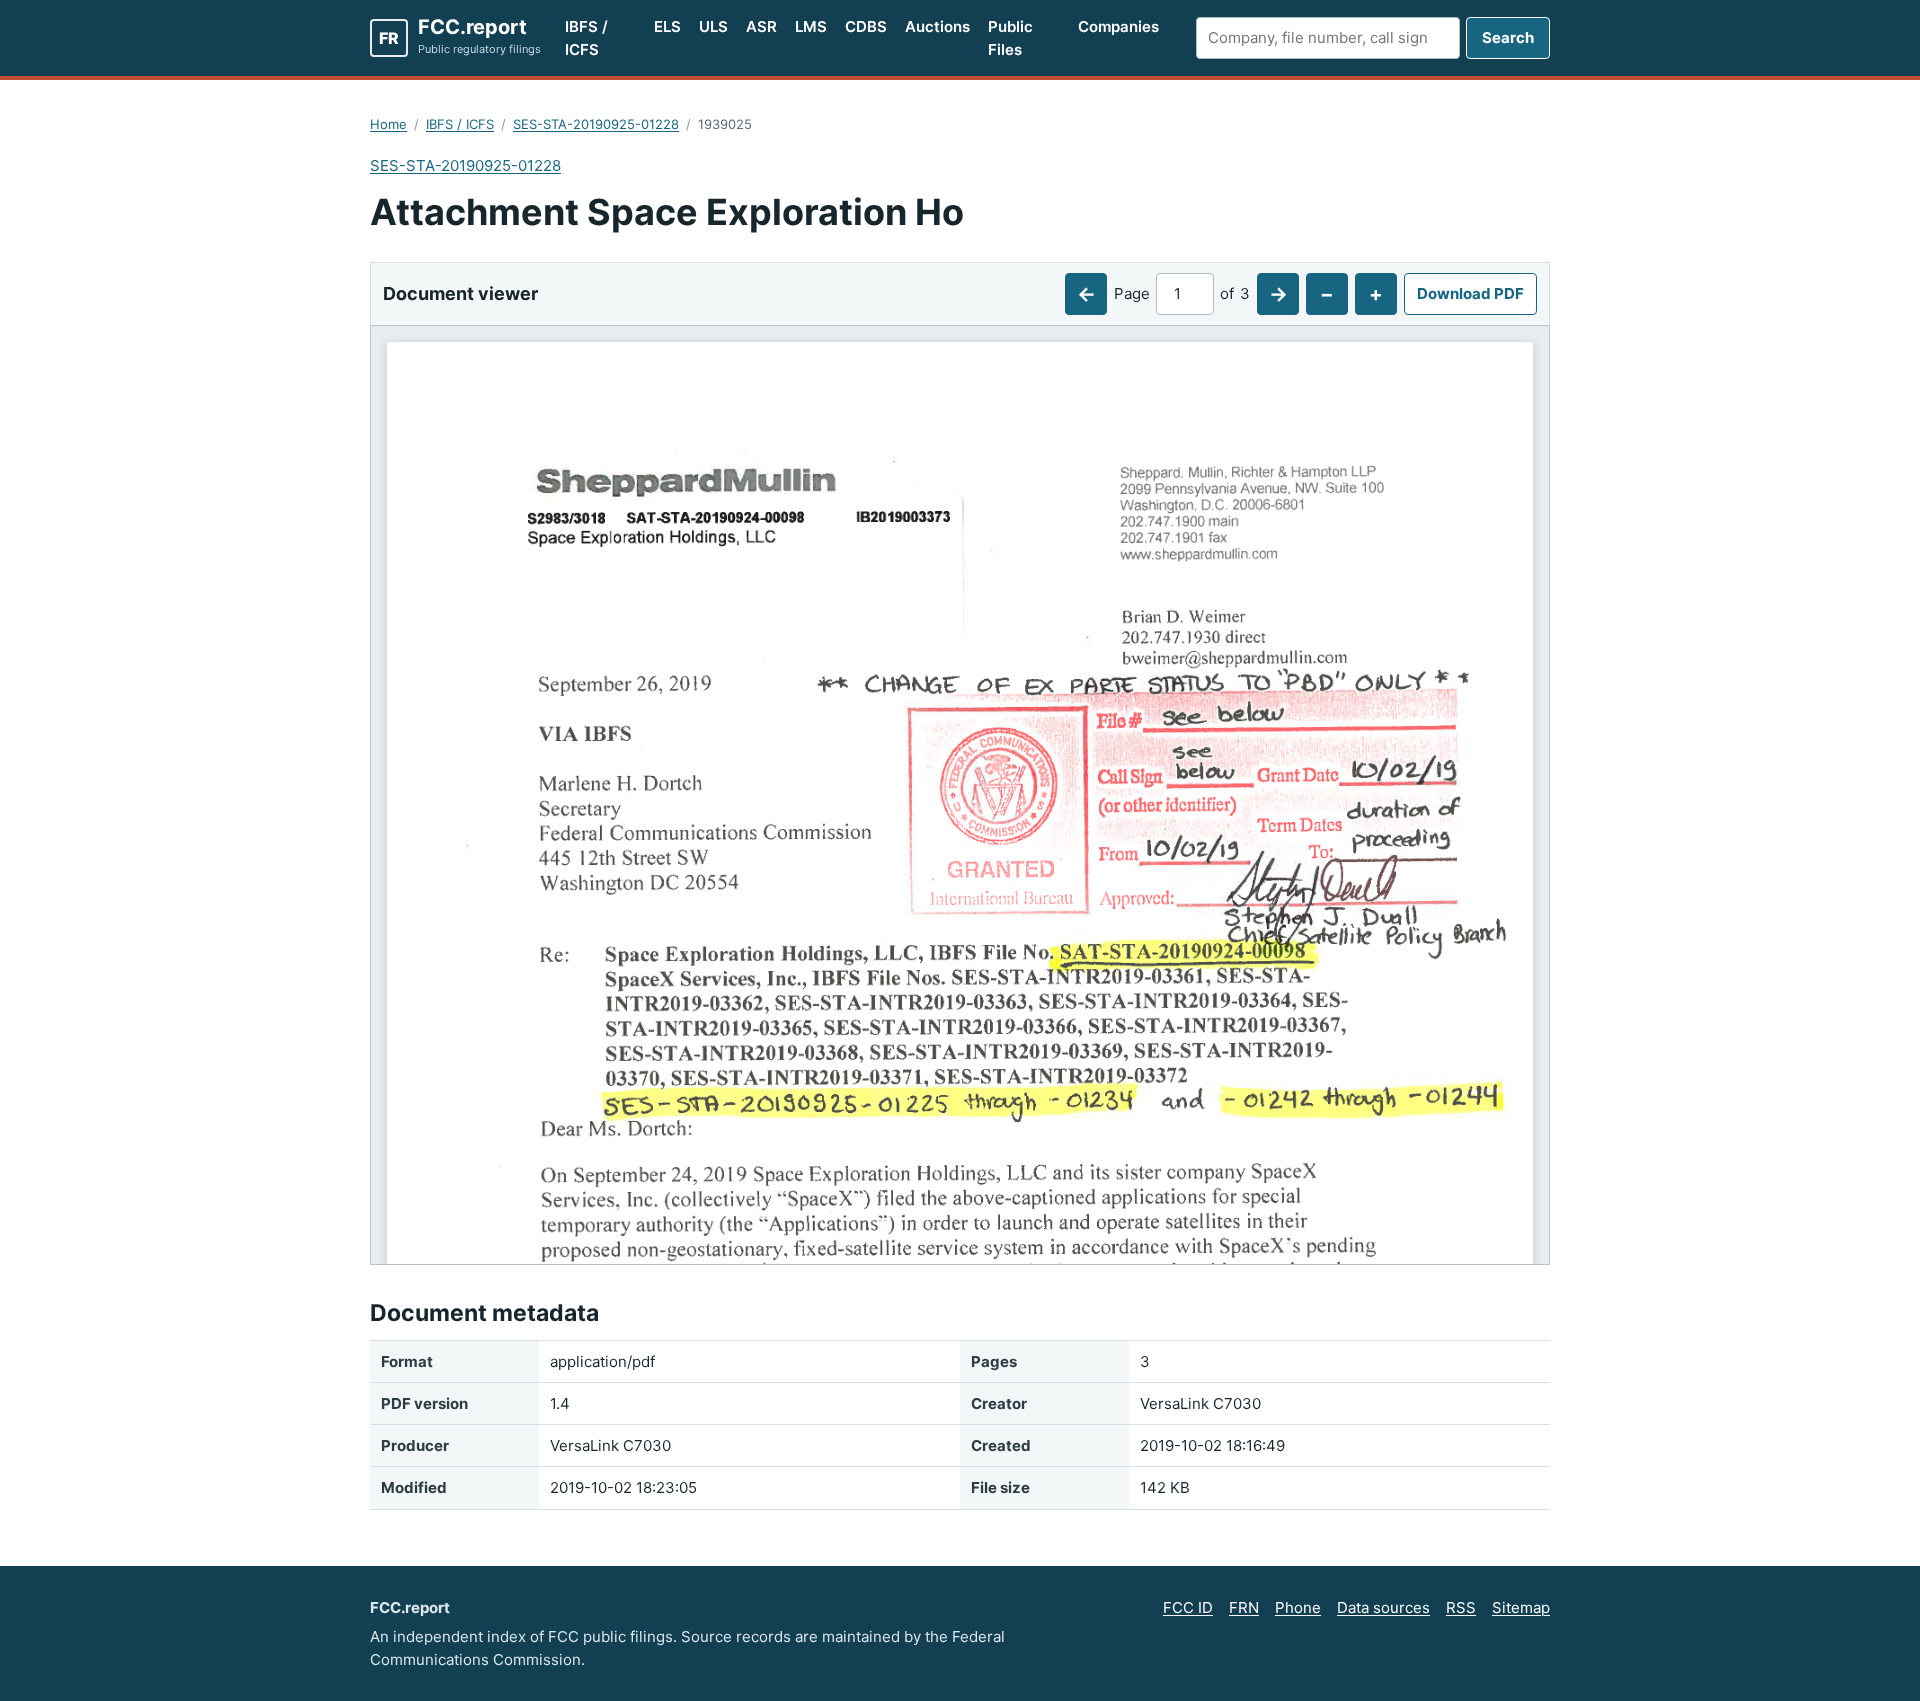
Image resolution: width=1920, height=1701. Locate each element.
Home (388, 124)
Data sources (1383, 1607)
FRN (1244, 1607)
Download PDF (1470, 293)
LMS (811, 26)
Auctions (937, 26)
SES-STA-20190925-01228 (596, 124)
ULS (713, 26)
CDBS (866, 26)
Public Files (1010, 38)
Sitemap (1521, 1607)
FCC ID (1188, 1607)
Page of (1182, 293)
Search (1508, 37)
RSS (1461, 1607)
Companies (1118, 26)
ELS (667, 26)
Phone (1298, 1607)
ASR (761, 26)
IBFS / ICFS (586, 38)
